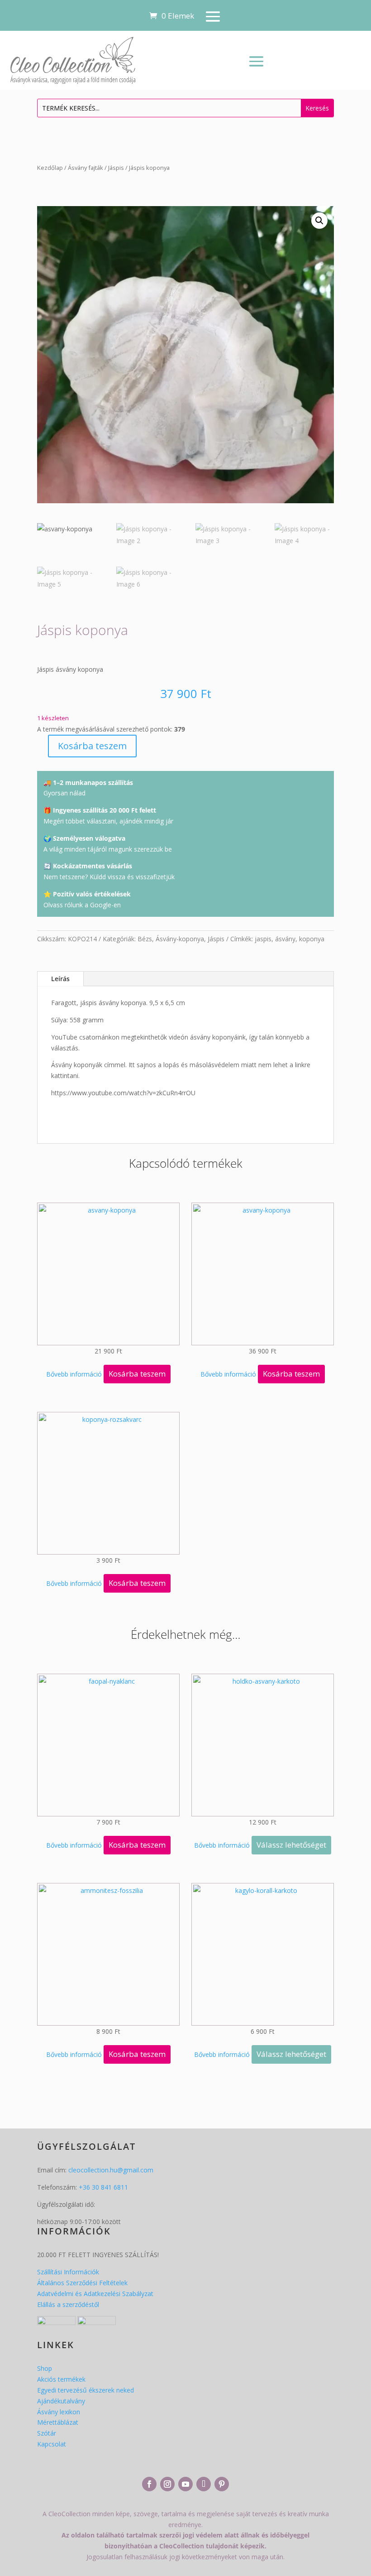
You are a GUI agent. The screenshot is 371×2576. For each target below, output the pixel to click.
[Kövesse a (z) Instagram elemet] (167, 2484)
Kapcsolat (52, 2444)
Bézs (145, 939)
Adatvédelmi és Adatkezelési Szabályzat (95, 2294)
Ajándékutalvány (61, 2401)
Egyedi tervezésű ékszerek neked (86, 2390)
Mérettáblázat (58, 2422)
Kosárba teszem (92, 746)
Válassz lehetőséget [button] (291, 1845)
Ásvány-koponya (180, 939)
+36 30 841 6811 (103, 2187)
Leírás (60, 979)
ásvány (285, 939)
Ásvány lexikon (59, 2412)
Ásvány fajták (86, 168)
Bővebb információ (74, 1374)
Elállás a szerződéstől (68, 2304)
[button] (319, 221)
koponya (312, 939)
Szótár (47, 2433)
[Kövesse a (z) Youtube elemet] (185, 2484)
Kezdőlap (50, 168)
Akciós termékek (61, 2379)
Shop (45, 2368)
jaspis (263, 939)
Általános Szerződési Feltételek (82, 2283)
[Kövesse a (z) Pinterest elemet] (222, 2484)
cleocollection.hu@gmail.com (111, 2170)
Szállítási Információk (68, 2272)
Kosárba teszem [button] (137, 1374)
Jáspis (116, 168)
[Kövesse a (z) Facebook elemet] (149, 2484)
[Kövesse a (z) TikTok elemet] (204, 2484)
